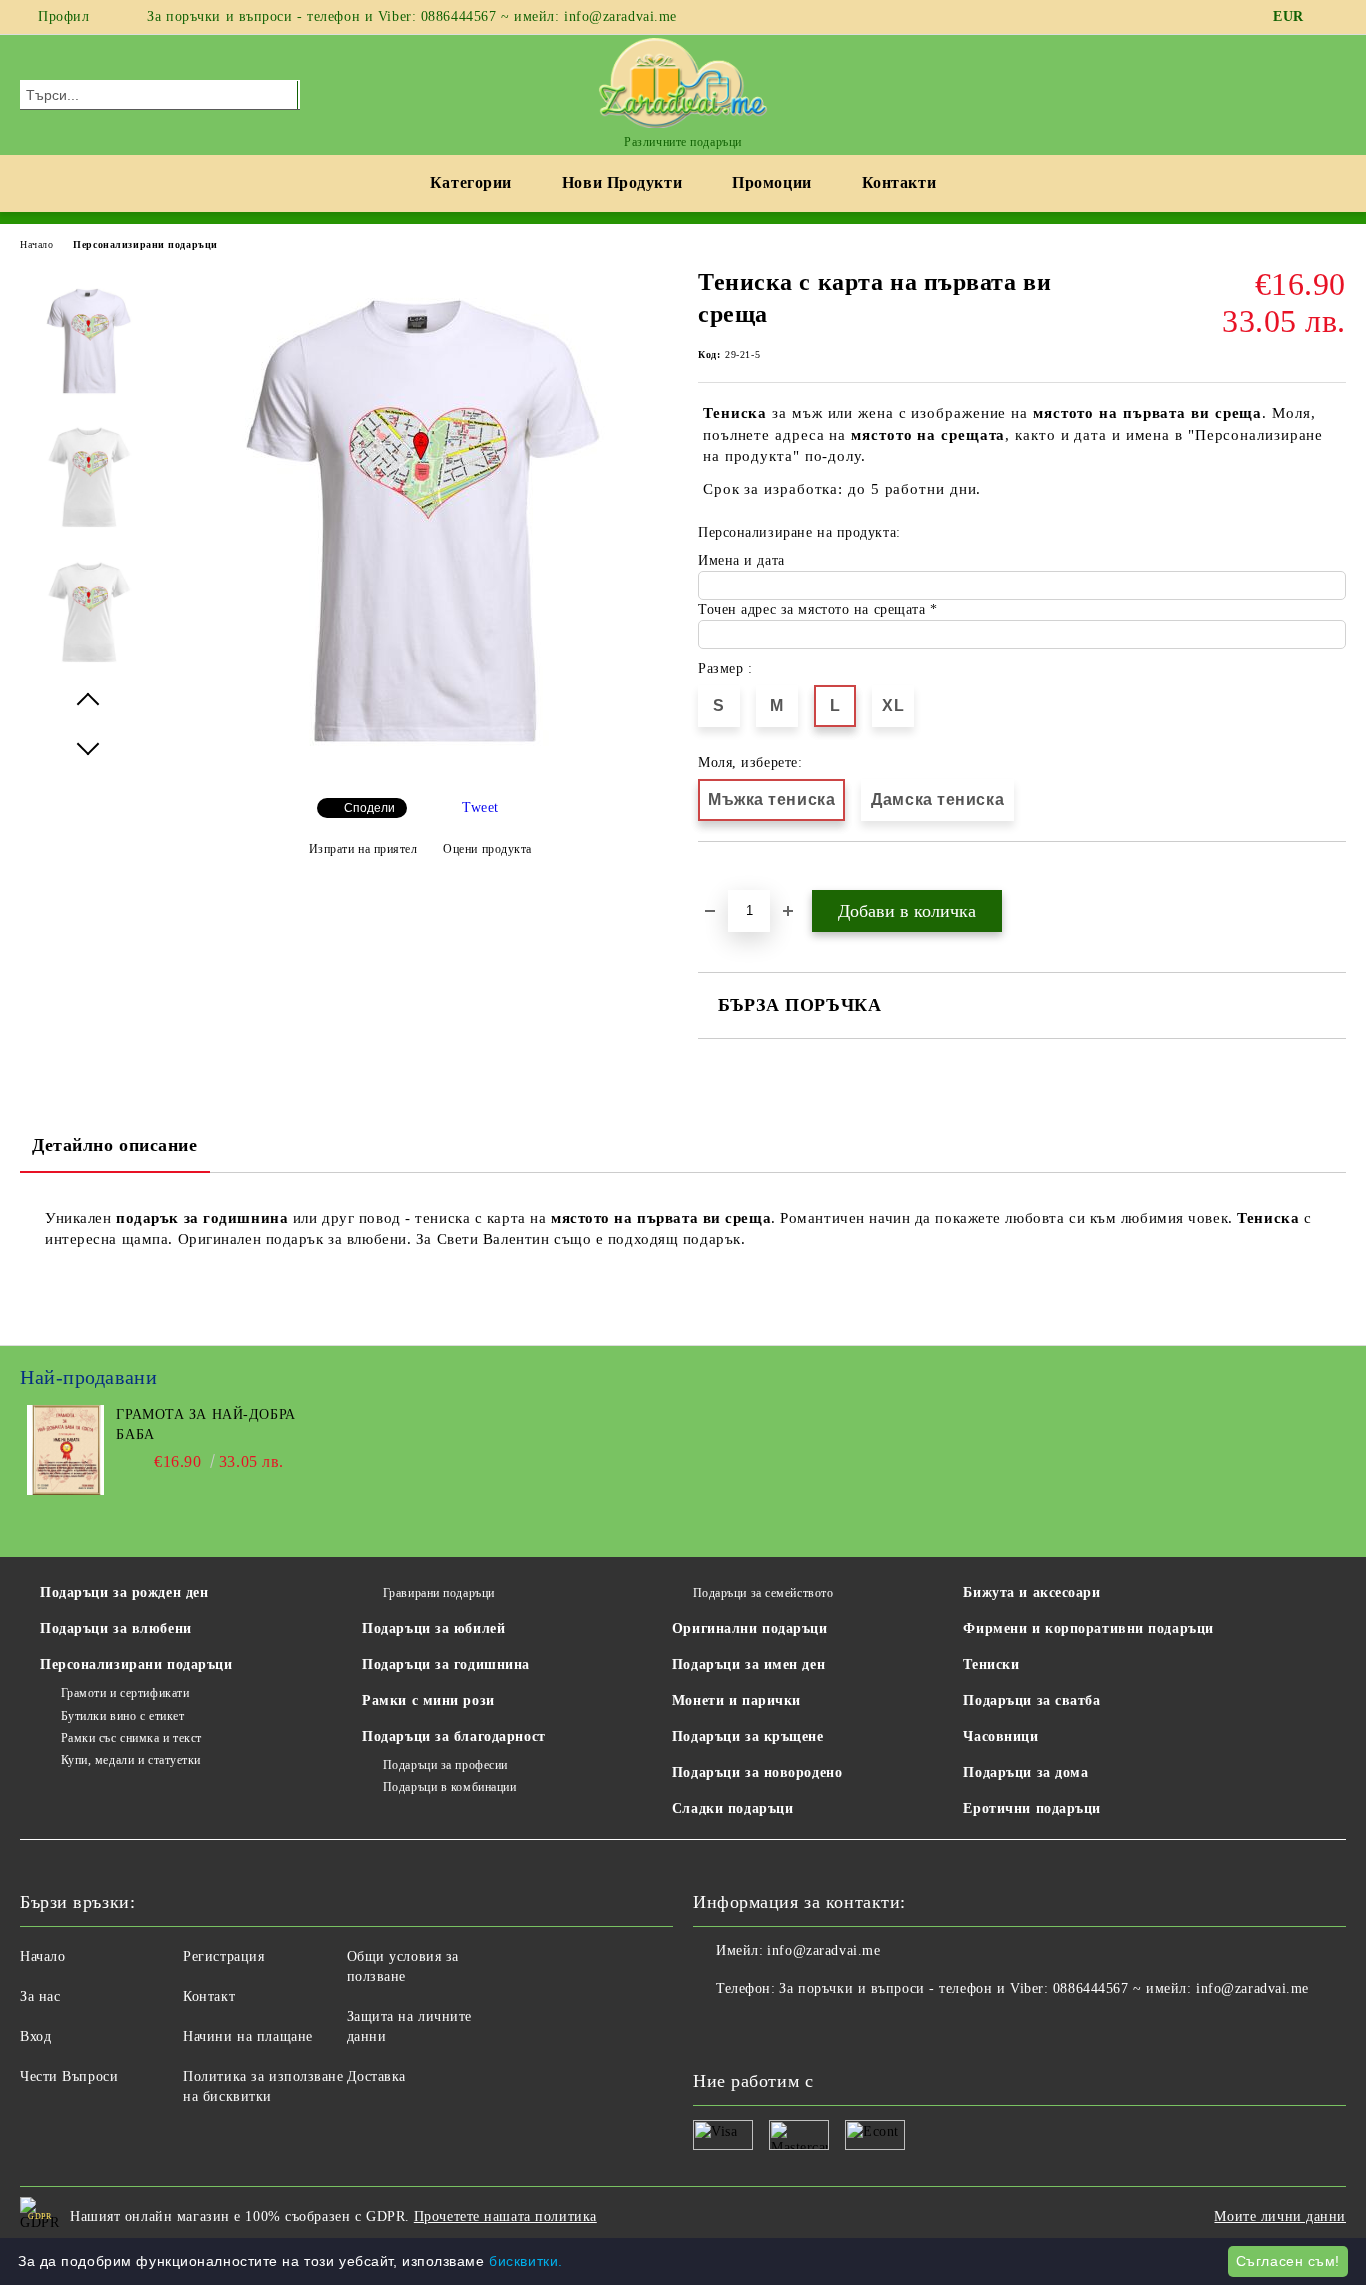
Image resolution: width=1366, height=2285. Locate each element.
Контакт (209, 1996)
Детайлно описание (115, 1145)
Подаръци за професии (445, 1765)
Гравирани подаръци (439, 1593)
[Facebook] (1335, 17)
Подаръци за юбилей (433, 1628)
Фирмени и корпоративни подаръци (1088, 1628)
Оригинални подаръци (750, 1628)
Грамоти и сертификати (125, 1693)
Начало (36, 244)
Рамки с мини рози (428, 1700)
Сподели (369, 808)
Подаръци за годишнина (446, 1664)
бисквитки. (526, 2261)
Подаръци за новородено (757, 1772)
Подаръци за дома (1025, 1772)
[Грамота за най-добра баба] (65, 1490)
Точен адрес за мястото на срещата (814, 609)
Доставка (376, 2076)
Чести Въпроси (69, 2076)
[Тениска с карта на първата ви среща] (419, 770)
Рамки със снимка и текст (131, 1738)
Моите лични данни (1280, 2216)
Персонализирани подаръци (145, 244)
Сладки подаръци (732, 1808)
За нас (40, 1996)
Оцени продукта (487, 849)
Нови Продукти (622, 182)
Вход (35, 2036)
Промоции (771, 182)
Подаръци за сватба (1031, 1700)
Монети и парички (736, 1700)
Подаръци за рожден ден (124, 1592)
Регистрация (223, 1956)
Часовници (1000, 1736)
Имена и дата (741, 560)
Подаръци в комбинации (449, 1787)
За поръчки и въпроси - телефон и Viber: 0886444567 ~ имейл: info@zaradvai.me (412, 16)
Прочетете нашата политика (505, 2216)
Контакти (899, 182)
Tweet (480, 807)
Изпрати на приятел (363, 849)
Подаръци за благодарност (453, 1736)
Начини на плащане (248, 2036)
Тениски (991, 1664)
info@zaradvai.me (823, 1950)
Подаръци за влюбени (116, 1628)
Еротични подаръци (1032, 1808)
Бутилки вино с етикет (122, 1716)
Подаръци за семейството (763, 1593)
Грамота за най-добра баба (205, 1424)
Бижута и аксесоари (1031, 1592)
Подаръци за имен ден (748, 1664)
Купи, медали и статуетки (131, 1760)
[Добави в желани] (736, 876)
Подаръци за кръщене (748, 1736)
